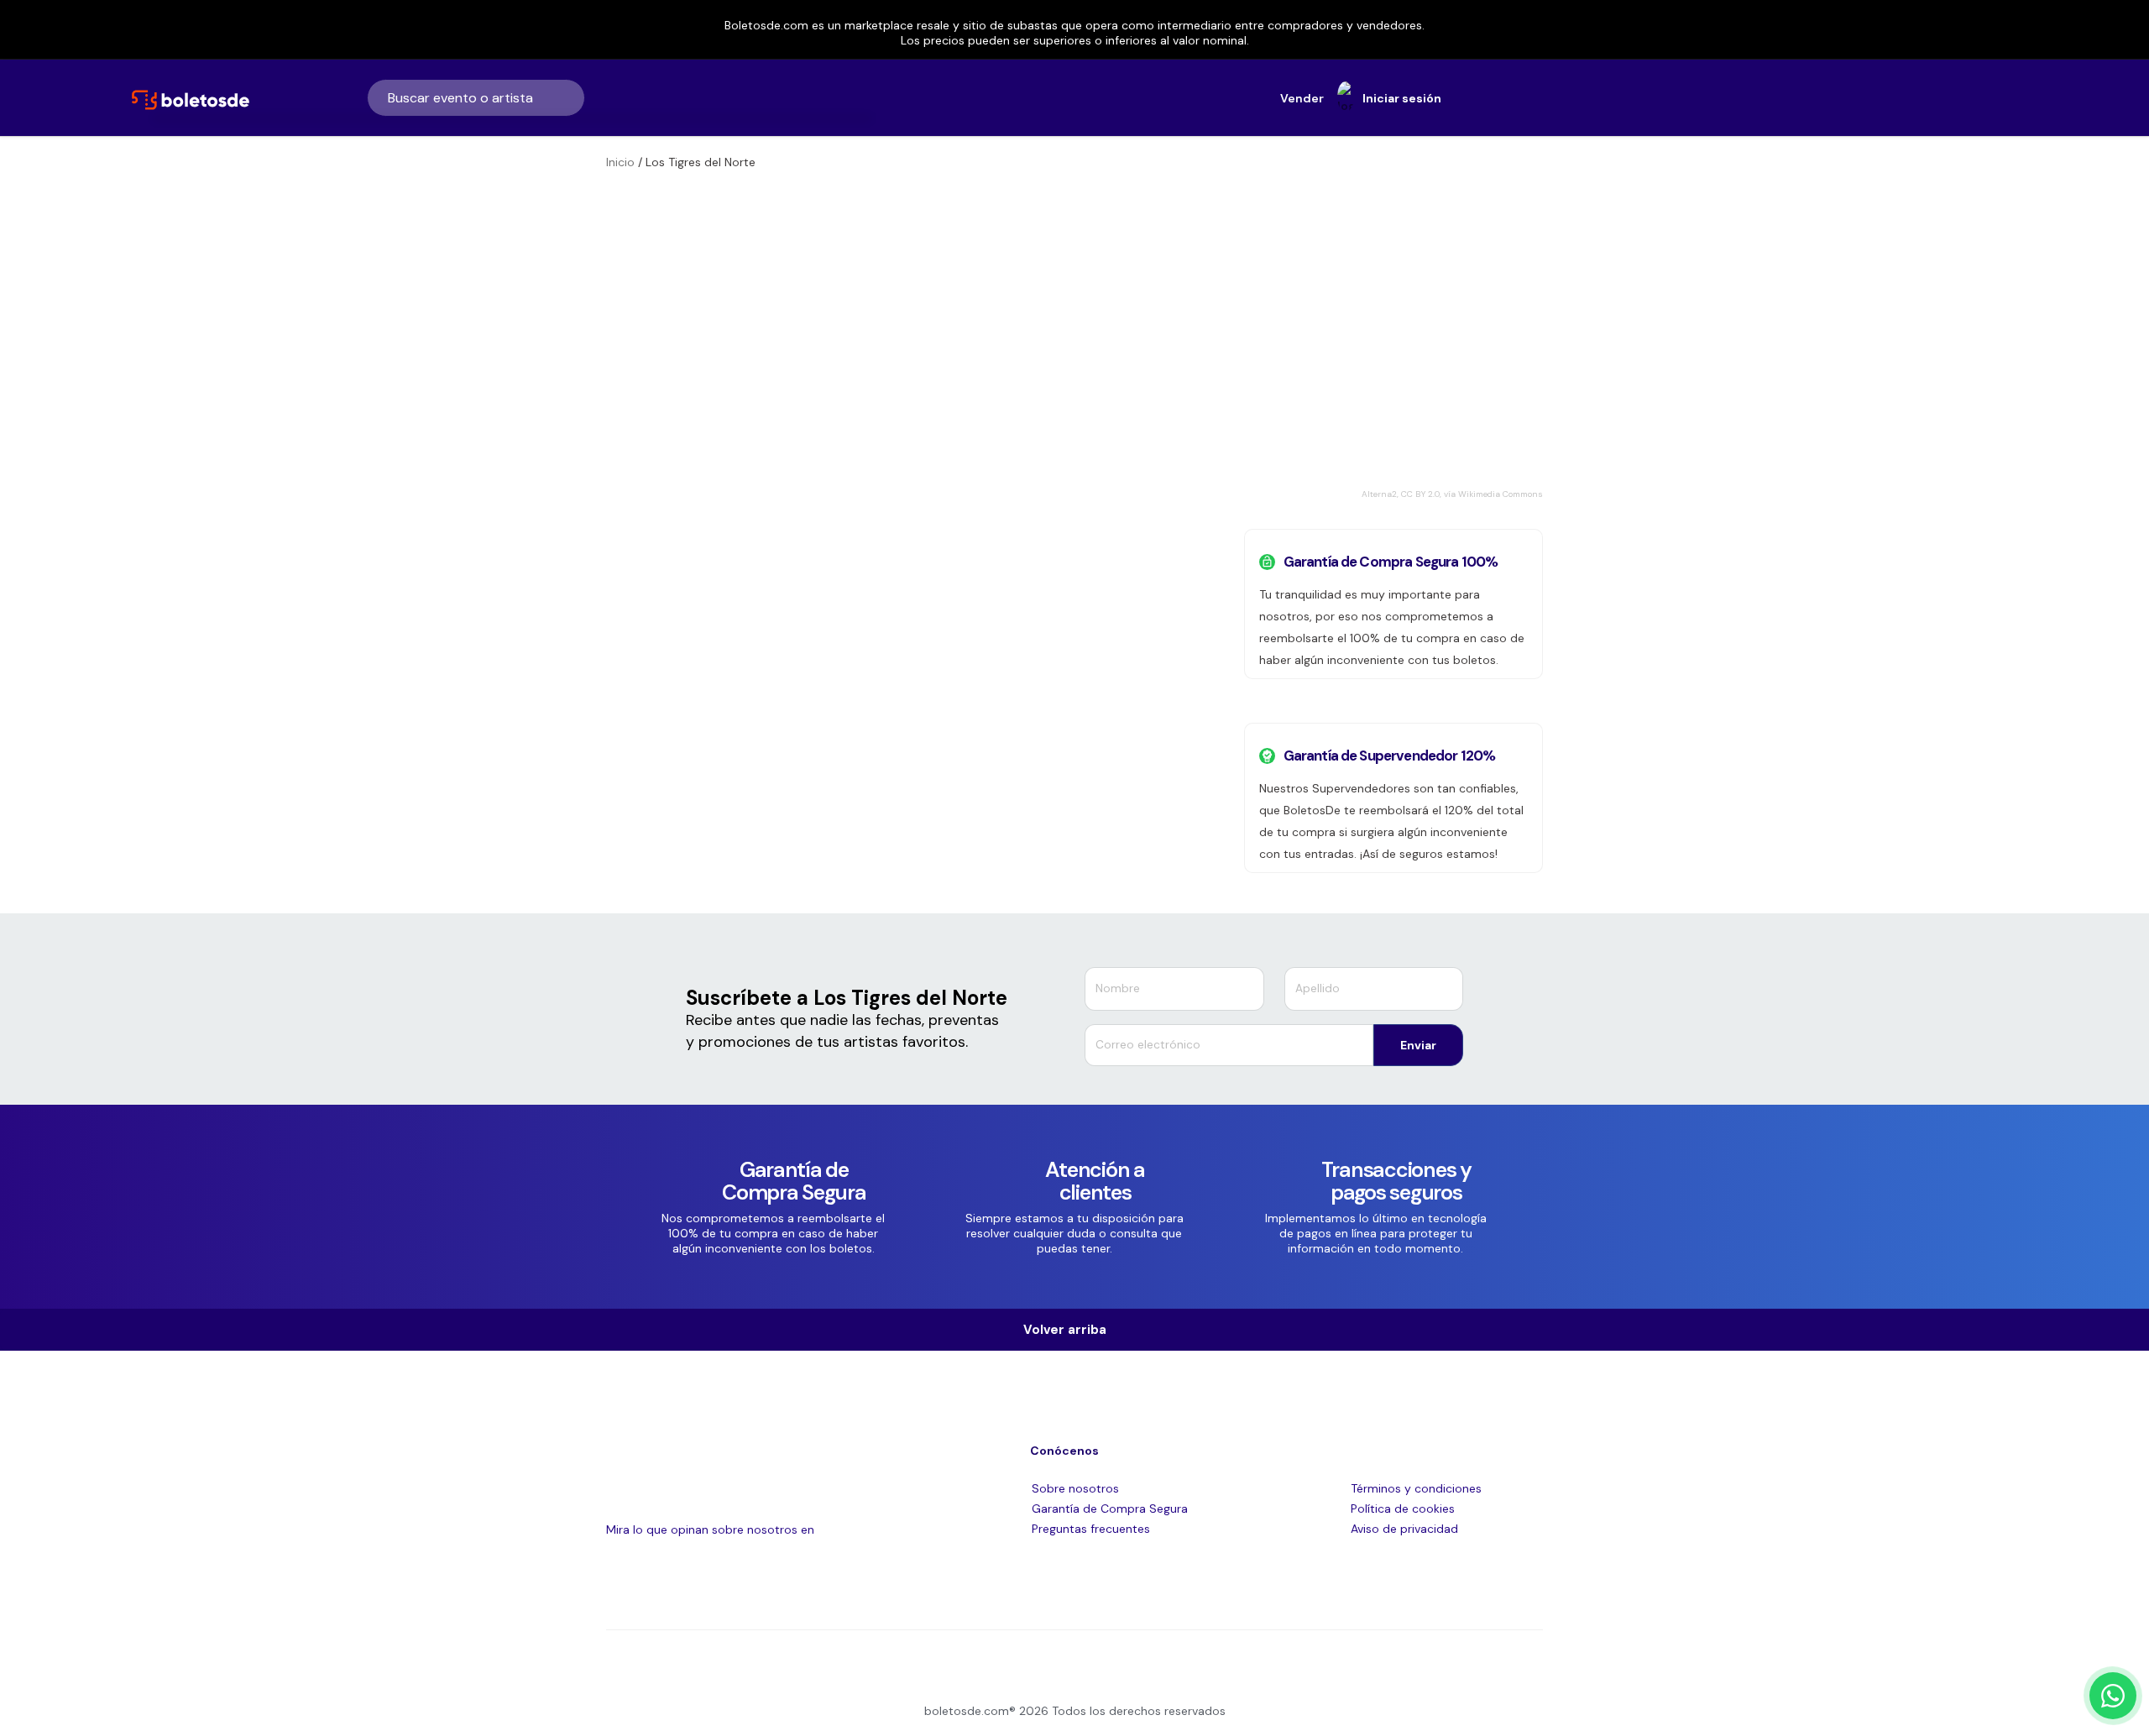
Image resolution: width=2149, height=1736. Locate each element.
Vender (1302, 98)
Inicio (620, 162)
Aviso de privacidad (1404, 1529)
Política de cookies (1403, 1509)
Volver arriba (1070, 1330)
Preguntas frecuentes (1091, 1529)
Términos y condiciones (1416, 1488)
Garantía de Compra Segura (1110, 1509)
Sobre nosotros (1075, 1488)
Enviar (1418, 1045)
